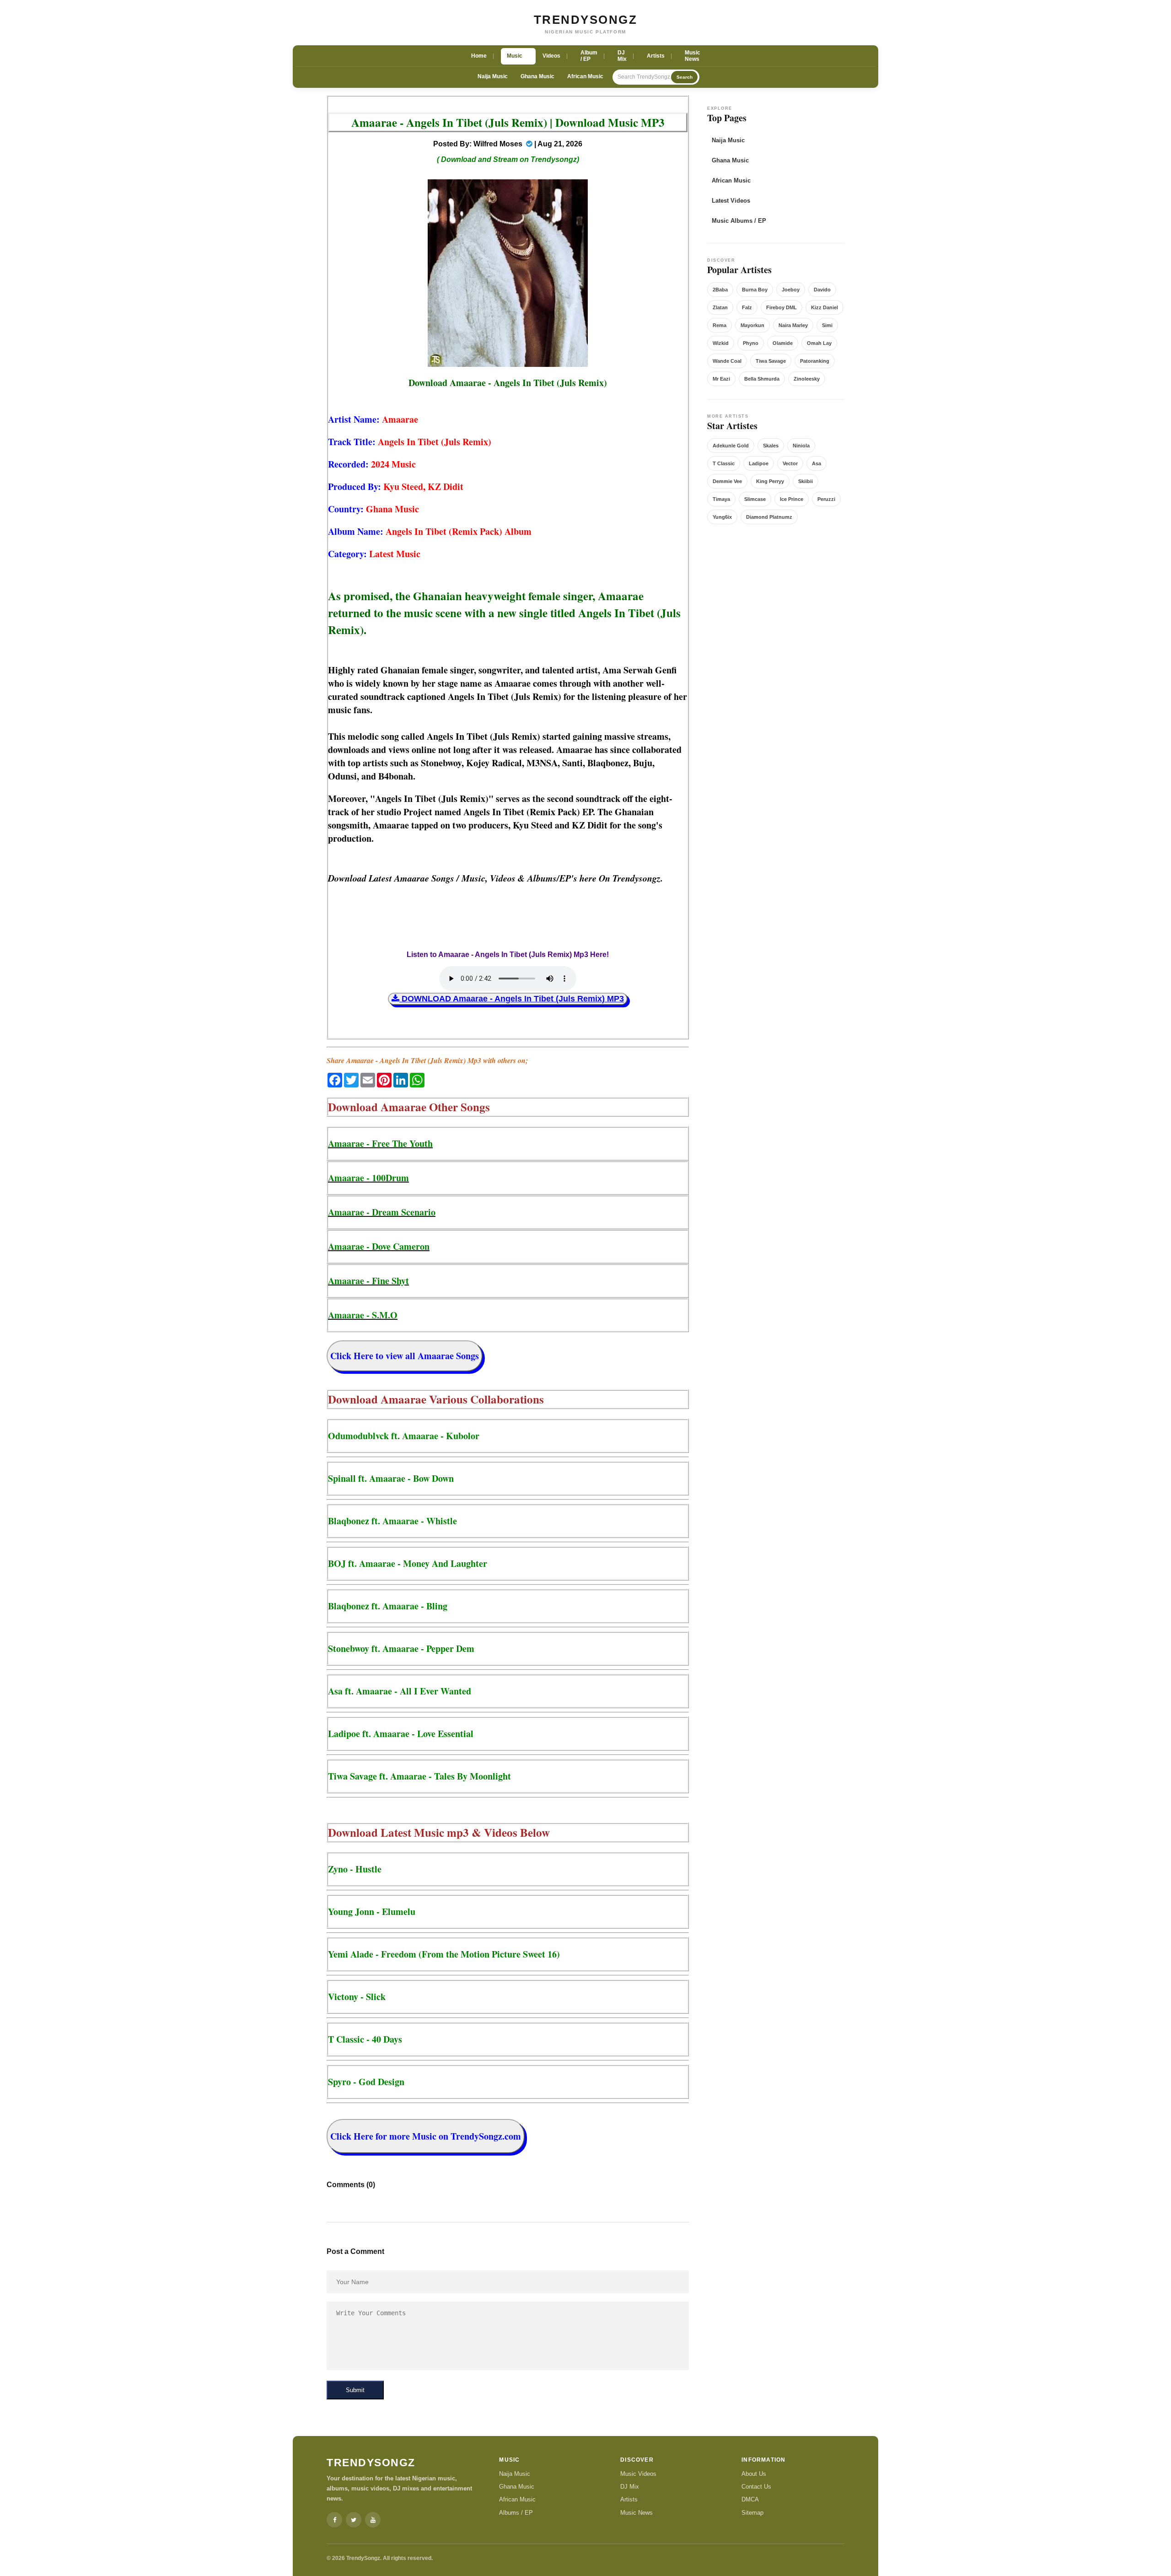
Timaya (721, 499)
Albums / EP (516, 2513)
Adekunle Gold (731, 446)
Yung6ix (722, 517)
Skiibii (806, 481)
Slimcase (755, 499)
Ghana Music (537, 76)
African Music (585, 76)
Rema (720, 325)
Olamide (783, 343)
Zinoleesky (807, 379)
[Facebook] (334, 2520)
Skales (771, 446)
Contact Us (756, 2487)
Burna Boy (755, 290)
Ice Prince (792, 499)
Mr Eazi (721, 379)
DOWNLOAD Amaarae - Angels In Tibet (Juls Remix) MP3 (512, 999)
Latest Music (395, 554)
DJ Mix (630, 2487)
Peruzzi (826, 499)
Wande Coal (727, 361)
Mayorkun (752, 325)
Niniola (801, 446)
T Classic (724, 463)
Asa (816, 463)
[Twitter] (354, 2520)
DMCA (750, 2499)
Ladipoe (759, 463)
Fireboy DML (782, 307)
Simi (827, 325)
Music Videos (638, 2474)
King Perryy (770, 481)
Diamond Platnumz (769, 517)
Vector (790, 463)
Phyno (751, 343)
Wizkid (721, 343)
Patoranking (815, 361)
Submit (355, 2390)
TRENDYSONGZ (586, 20)
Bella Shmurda (762, 379)
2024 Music (393, 464)
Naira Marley (793, 325)
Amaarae (400, 419)
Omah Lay (819, 343)
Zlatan (720, 307)
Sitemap (752, 2513)
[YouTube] (373, 2520)
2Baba (720, 290)
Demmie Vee (727, 481)
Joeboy (791, 290)
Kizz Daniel (825, 307)
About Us (754, 2474)
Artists (629, 2499)
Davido (822, 290)
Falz (747, 307)
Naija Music (493, 76)
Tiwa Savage (771, 361)
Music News (637, 2513)
